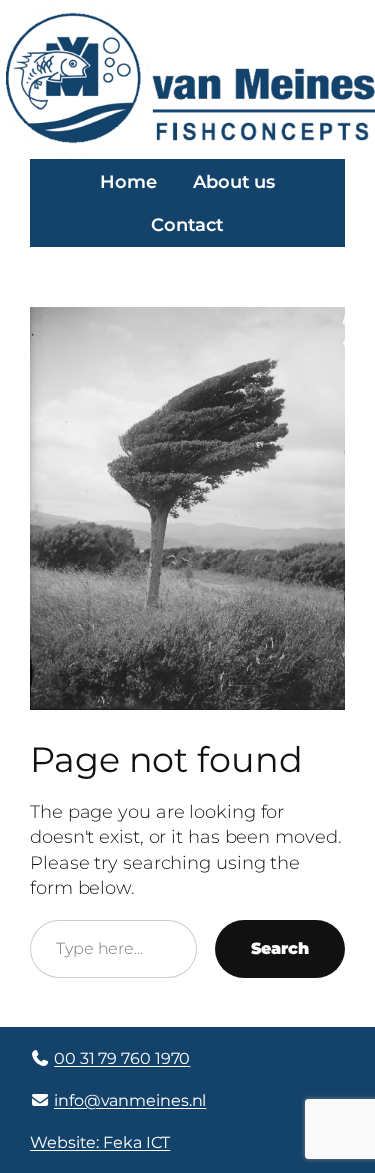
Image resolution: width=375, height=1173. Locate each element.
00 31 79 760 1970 (122, 1058)
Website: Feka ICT (100, 1142)
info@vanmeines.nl (130, 1100)
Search (280, 948)
